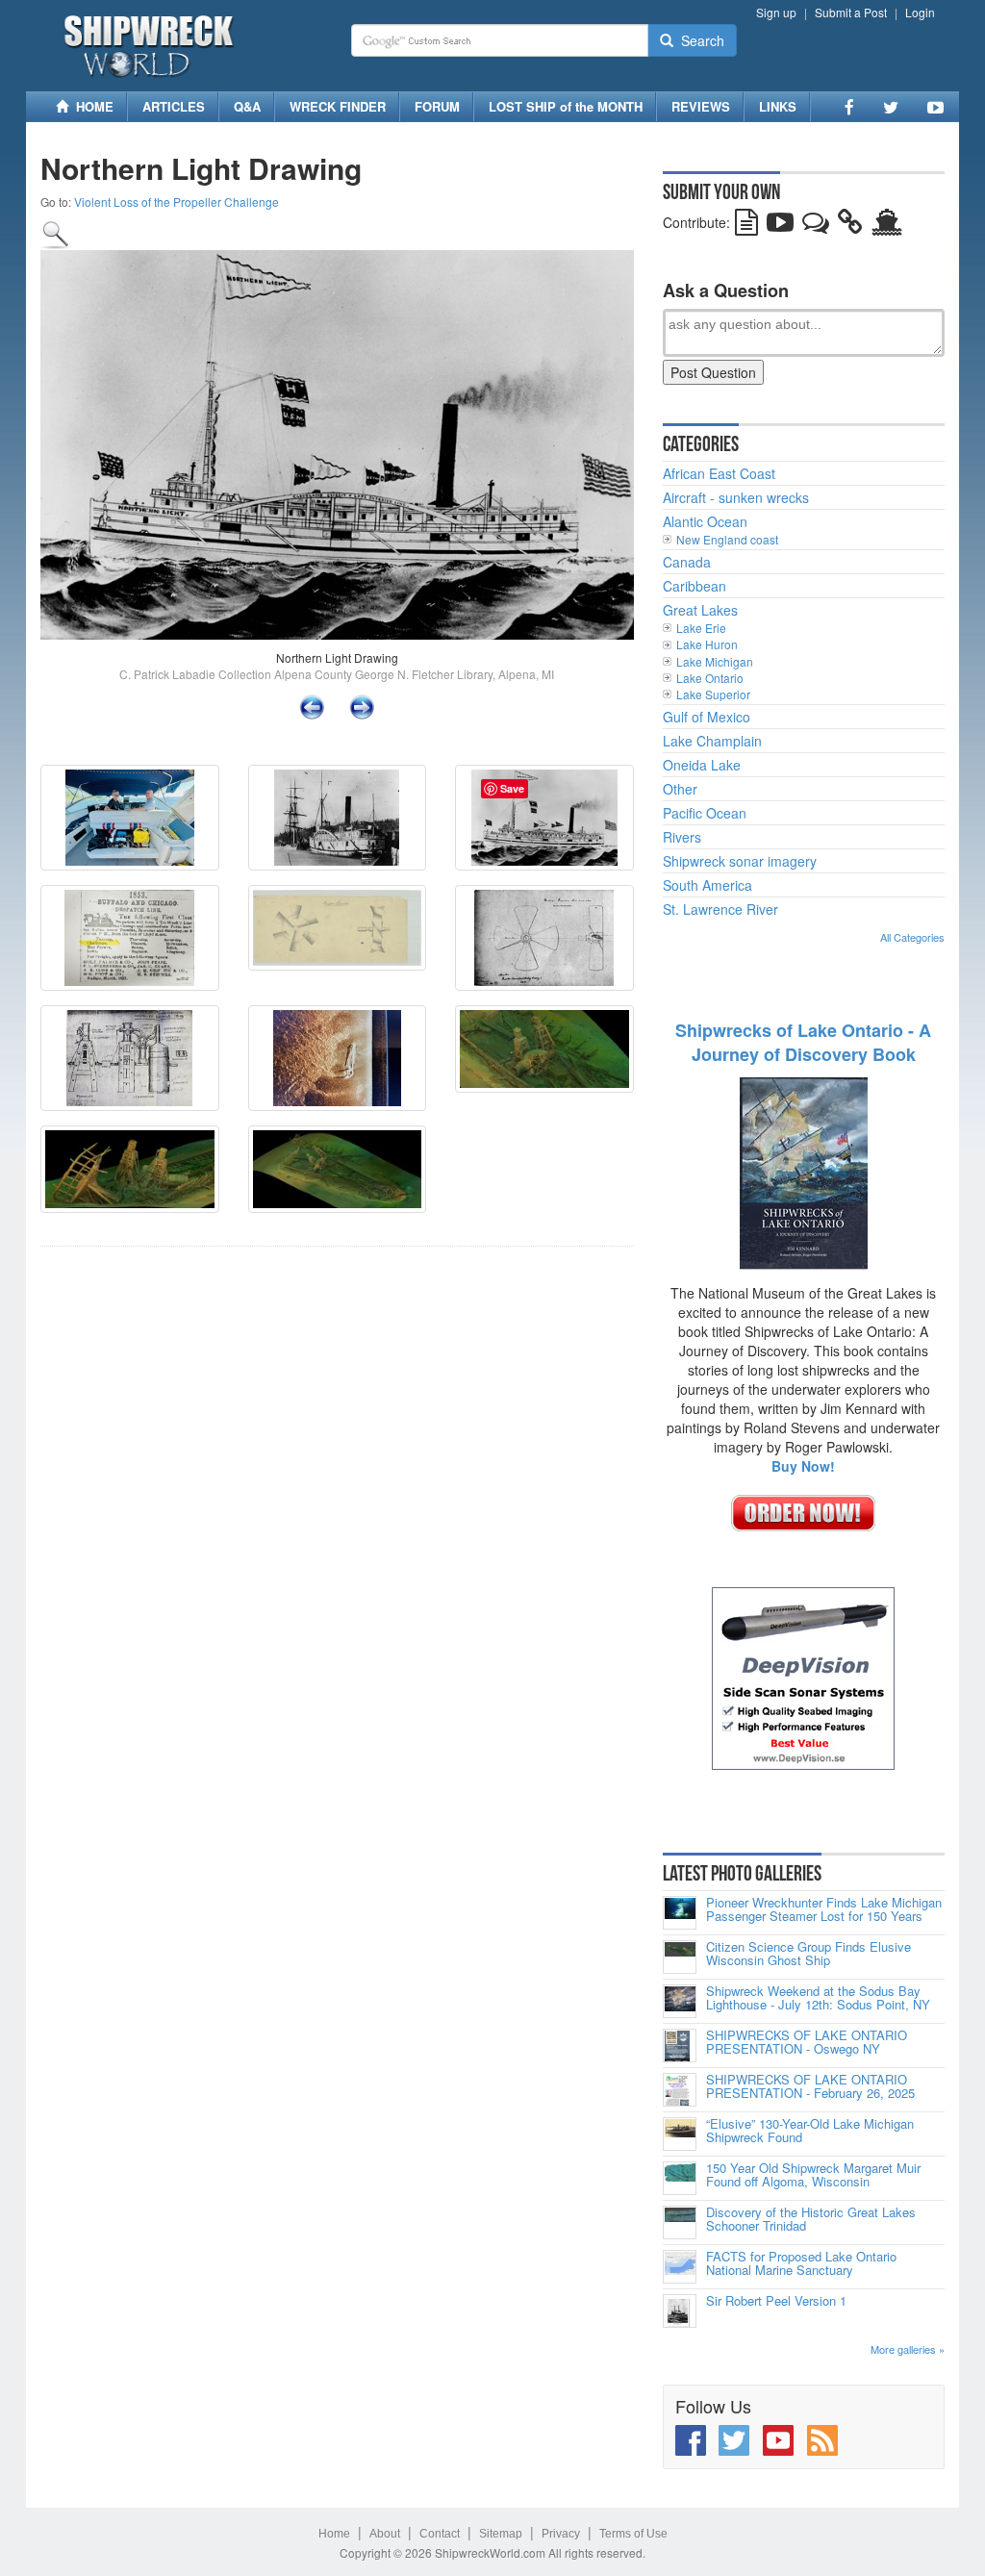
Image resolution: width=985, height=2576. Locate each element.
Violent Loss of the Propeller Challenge (177, 202)
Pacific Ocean (705, 813)
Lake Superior (713, 694)
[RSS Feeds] (822, 2440)
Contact (440, 2534)
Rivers (682, 837)
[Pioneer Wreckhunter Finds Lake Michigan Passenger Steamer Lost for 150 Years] (680, 1913)
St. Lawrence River (720, 909)
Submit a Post (851, 12)
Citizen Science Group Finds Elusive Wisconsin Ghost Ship (808, 1954)
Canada (687, 562)
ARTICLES (174, 106)
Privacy (561, 2534)
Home (334, 2534)
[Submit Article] (746, 226)
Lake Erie (701, 628)
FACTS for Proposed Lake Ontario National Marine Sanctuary (801, 2264)
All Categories (912, 937)
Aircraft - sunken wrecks (736, 497)
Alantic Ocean (705, 521)
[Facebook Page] (849, 107)
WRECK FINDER (338, 106)
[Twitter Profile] (891, 107)
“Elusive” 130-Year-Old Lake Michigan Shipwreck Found (810, 2131)
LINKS (778, 106)
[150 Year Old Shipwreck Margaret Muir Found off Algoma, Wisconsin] (680, 2178)
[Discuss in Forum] (816, 226)
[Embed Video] (780, 226)
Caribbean (695, 586)
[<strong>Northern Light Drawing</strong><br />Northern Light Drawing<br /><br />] (56, 233)
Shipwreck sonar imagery (740, 861)
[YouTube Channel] (935, 107)
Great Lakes (700, 610)
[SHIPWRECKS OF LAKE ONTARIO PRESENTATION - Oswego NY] (680, 2046)
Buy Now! (803, 1466)
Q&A (247, 106)
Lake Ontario (710, 678)
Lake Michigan (715, 661)
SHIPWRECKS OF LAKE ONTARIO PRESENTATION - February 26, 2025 (810, 2087)
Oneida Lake (702, 765)
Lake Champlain (712, 741)
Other (680, 789)
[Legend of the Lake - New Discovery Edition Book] (804, 1172)
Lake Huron (707, 644)
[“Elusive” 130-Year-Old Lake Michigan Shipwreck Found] (680, 2134)
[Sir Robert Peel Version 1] (680, 2311)
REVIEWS (701, 106)
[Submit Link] (850, 226)
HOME (91, 106)
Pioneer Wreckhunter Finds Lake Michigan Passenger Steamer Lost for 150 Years (824, 1910)
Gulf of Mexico (707, 717)
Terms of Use (633, 2534)
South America (707, 885)
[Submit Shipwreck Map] (887, 226)
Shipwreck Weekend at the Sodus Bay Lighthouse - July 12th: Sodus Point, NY (818, 1998)
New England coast (727, 539)
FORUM (437, 106)
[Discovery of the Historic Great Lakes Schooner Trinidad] (680, 2222)
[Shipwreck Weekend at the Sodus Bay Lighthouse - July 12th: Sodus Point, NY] (680, 2001)
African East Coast (719, 473)
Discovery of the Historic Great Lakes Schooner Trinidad (811, 2220)
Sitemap (501, 2534)
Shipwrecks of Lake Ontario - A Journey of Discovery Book (803, 1043)
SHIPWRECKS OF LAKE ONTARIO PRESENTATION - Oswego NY (807, 2043)
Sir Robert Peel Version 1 (776, 2301)
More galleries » (908, 2349)
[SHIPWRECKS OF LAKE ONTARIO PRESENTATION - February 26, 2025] (680, 2090)
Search (699, 40)
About (385, 2534)
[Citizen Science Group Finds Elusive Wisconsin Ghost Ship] (680, 1957)
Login (920, 12)
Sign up (776, 12)
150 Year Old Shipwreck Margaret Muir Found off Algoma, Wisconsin (813, 2175)
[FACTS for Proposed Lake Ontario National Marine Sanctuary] (680, 2267)
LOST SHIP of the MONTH (566, 106)
